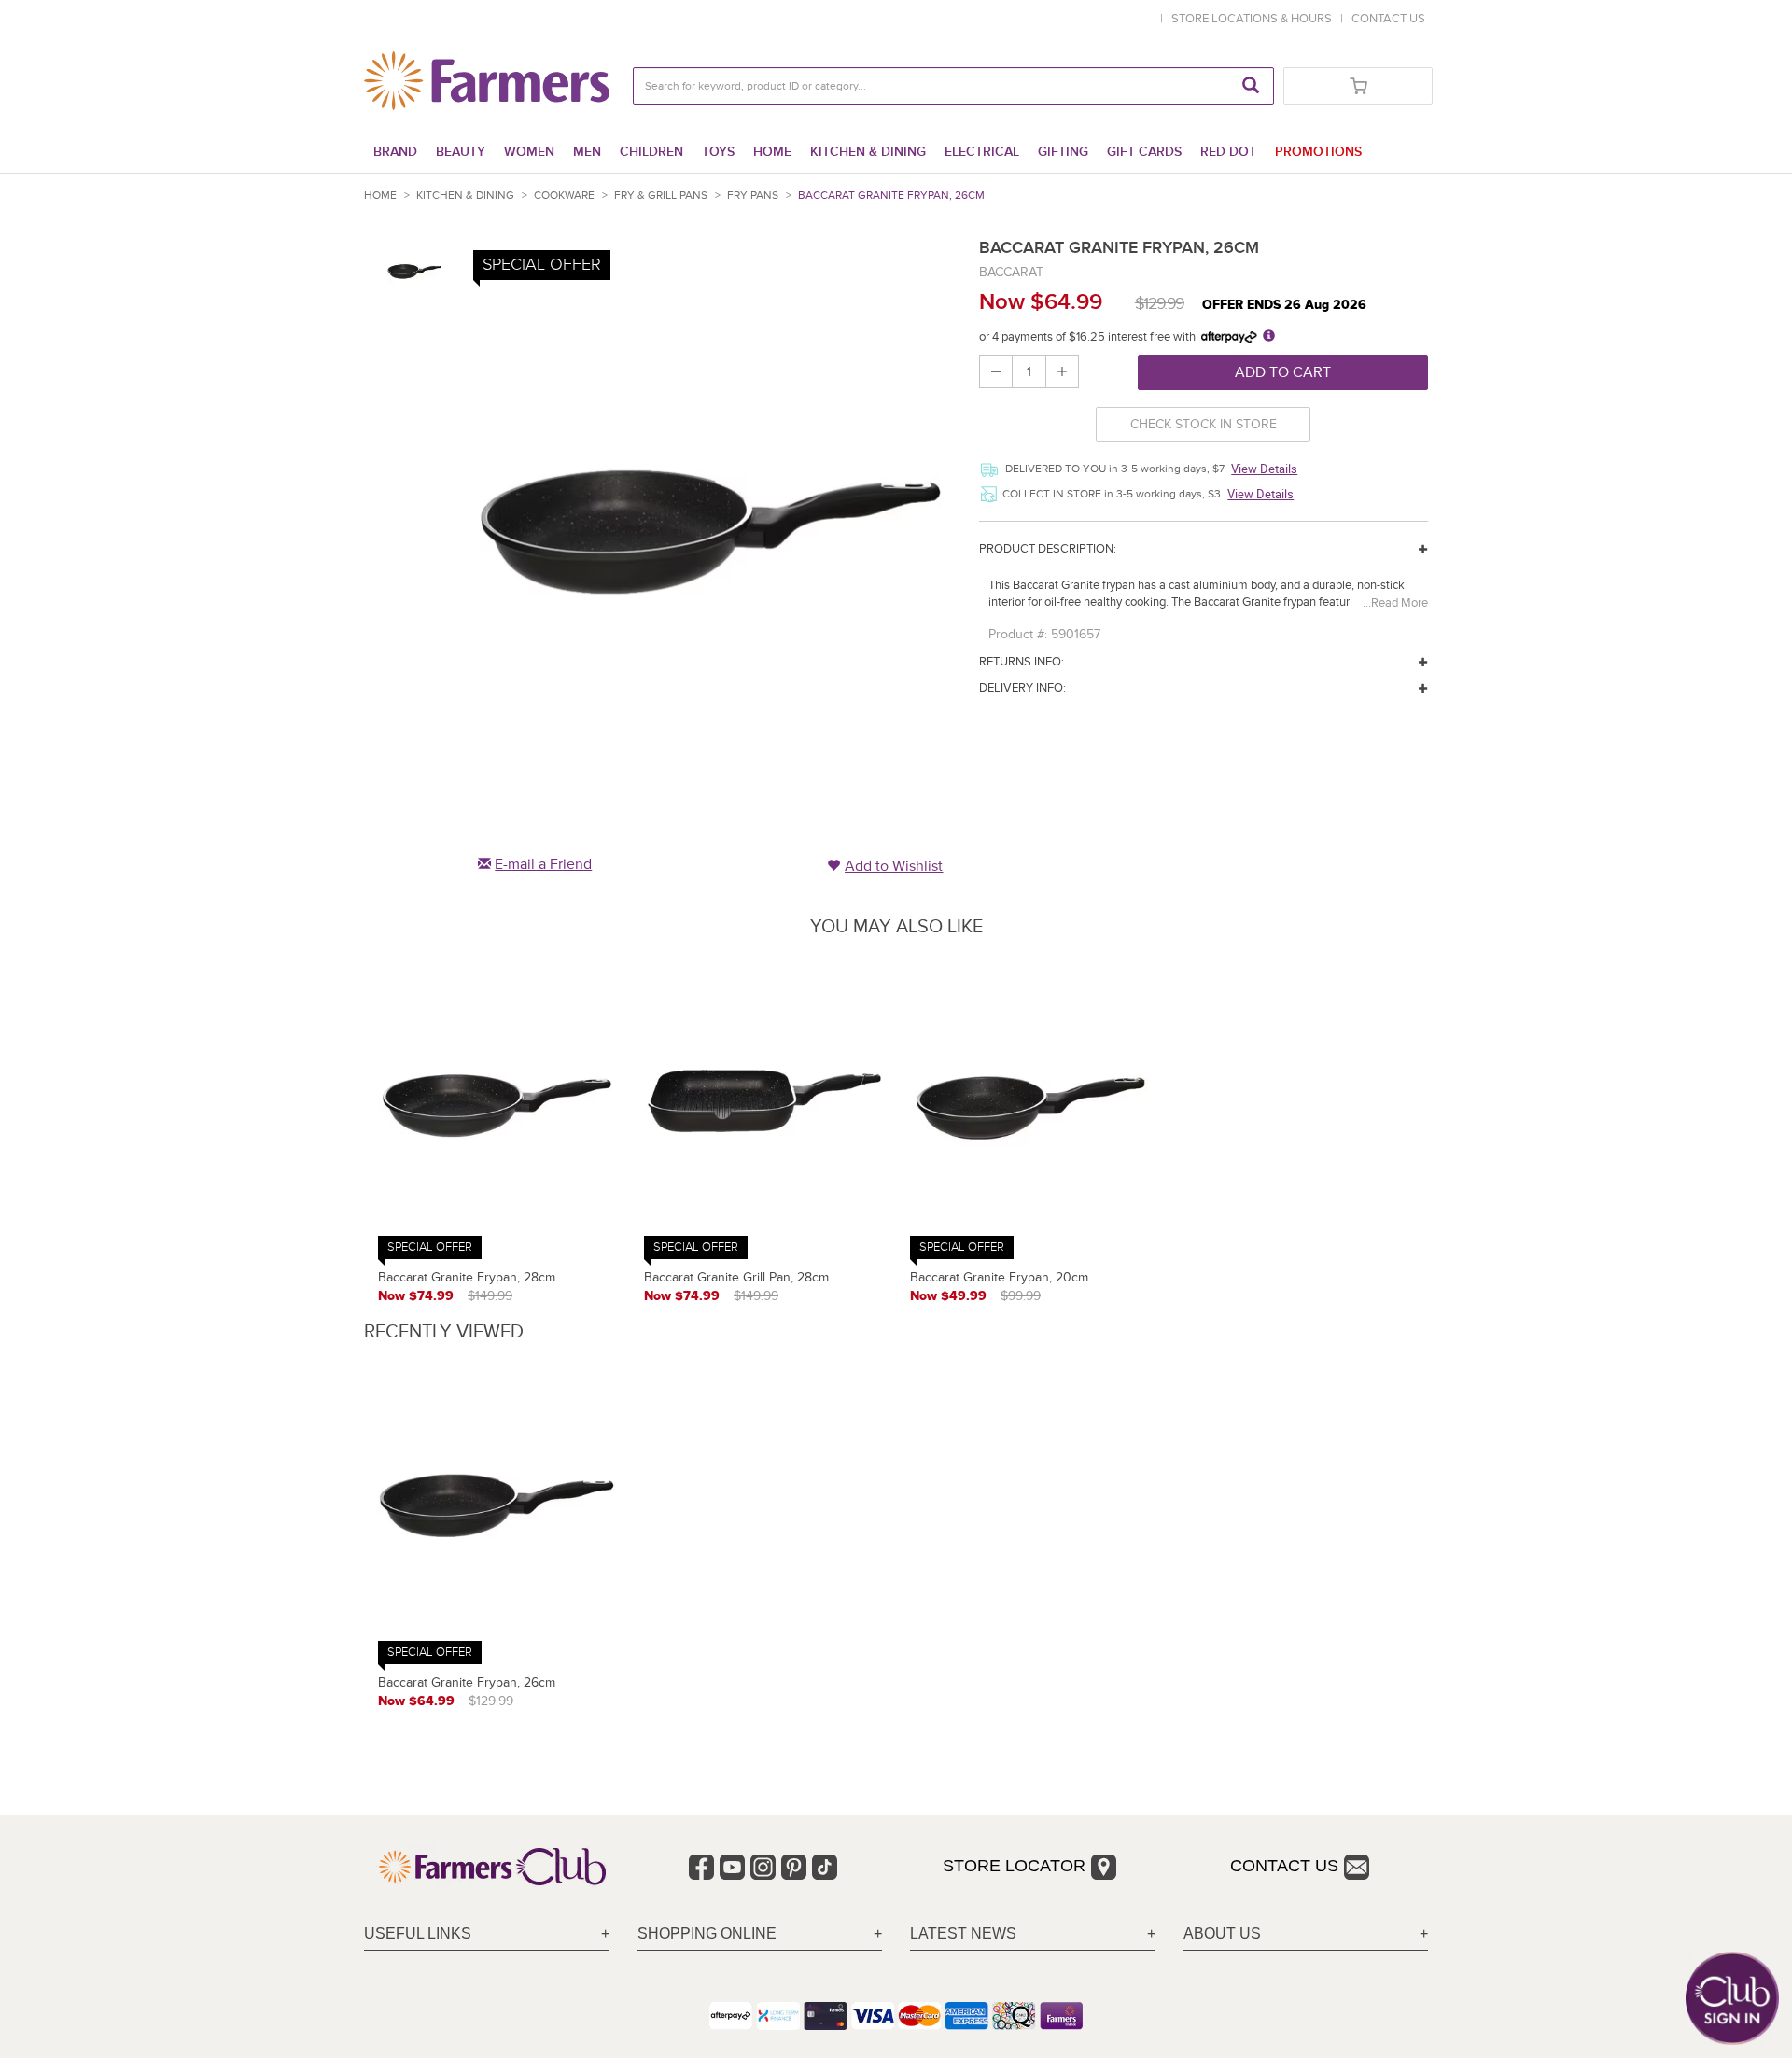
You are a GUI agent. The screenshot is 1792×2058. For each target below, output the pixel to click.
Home (772, 152)
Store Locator (1014, 1866)
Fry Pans (753, 196)
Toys (718, 152)
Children (651, 152)
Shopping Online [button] (707, 1933)
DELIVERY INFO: (1022, 688)
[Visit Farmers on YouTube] (732, 1867)
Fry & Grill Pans (661, 196)
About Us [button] (1222, 1933)
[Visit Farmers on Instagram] (763, 1867)
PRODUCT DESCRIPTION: (1048, 549)
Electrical (982, 152)
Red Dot (1228, 152)
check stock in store (1204, 424)
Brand (395, 152)
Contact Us (1284, 1866)
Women (529, 152)
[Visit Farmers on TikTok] (825, 1867)
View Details (1264, 469)
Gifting (1063, 152)
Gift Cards (1144, 152)
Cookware (564, 196)
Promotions (1318, 152)
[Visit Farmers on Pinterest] (794, 1867)
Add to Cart (1283, 372)
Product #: (1018, 634)
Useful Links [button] (418, 1933)
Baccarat (1011, 272)
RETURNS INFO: (1022, 662)
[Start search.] (1251, 86)
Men (587, 152)
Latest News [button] (963, 1933)
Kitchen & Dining (868, 152)
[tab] (487, 1934)
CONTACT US (1388, 19)
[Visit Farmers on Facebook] (701, 1867)
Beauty (461, 152)
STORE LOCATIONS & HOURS (1254, 19)
